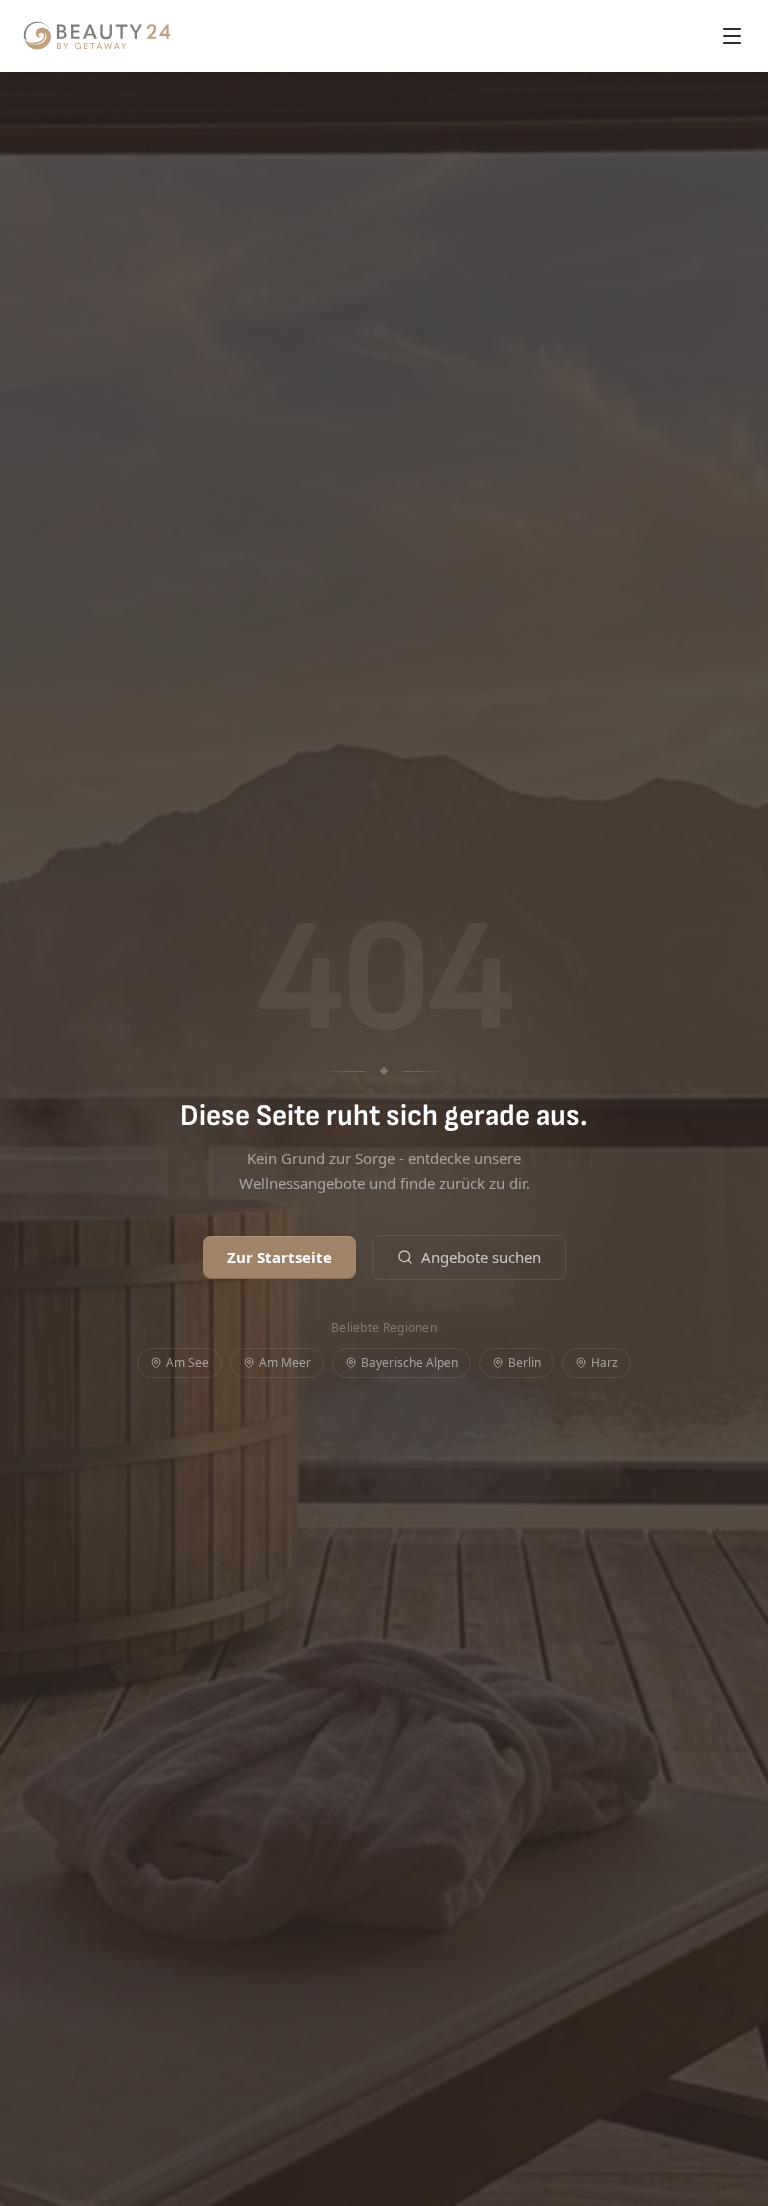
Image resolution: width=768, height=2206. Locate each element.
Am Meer (285, 1362)
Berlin (524, 1362)
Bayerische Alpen (409, 1362)
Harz (604, 1362)
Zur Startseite (279, 1257)
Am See (187, 1362)
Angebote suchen (481, 1257)
